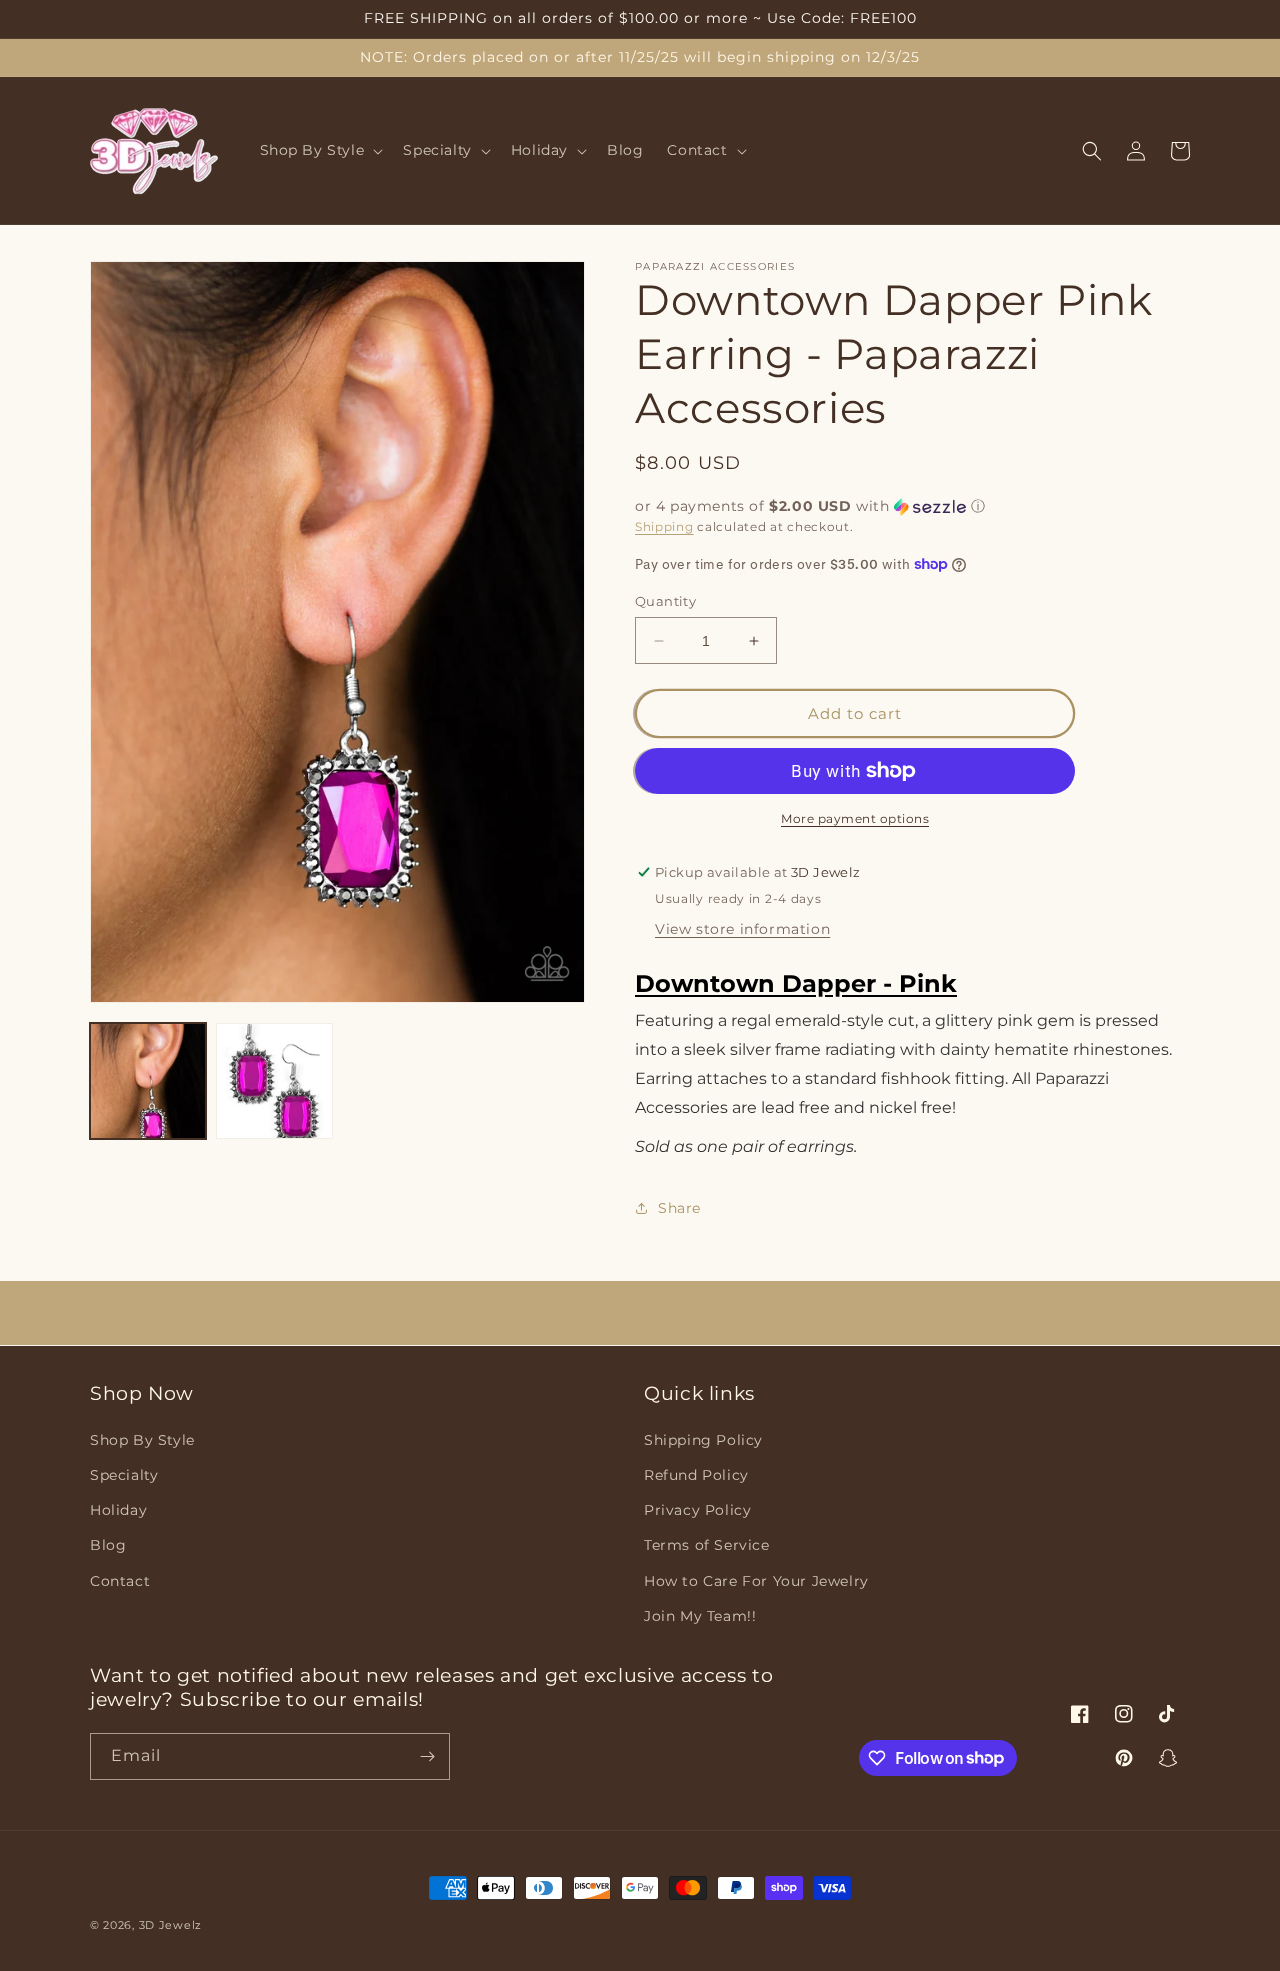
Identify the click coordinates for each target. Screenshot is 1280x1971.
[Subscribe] (427, 1756)
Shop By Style (142, 1440)
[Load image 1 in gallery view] (148, 1081)
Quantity (665, 601)
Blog (108, 1545)
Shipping (664, 526)
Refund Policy (696, 1475)
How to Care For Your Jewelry (756, 1581)
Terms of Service (707, 1545)
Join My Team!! (700, 1616)
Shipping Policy (703, 1440)
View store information (742, 929)
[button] (320, 151)
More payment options (855, 818)
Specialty (124, 1475)
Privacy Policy (697, 1510)
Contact (120, 1581)
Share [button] (679, 1208)
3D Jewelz (170, 1925)
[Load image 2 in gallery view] (274, 1081)
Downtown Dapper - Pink (796, 983)
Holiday (118, 1510)
